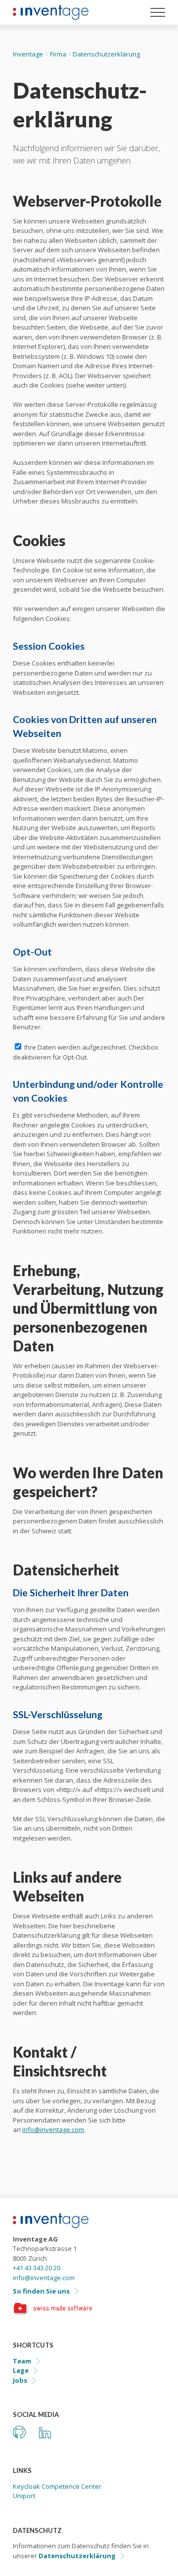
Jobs (20, 2380)
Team (22, 2361)
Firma (58, 54)
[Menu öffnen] (158, 14)
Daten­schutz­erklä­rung (106, 54)
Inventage (28, 54)
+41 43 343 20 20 (37, 2268)
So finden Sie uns (41, 2291)
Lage (21, 2370)
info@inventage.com (53, 2129)
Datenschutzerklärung (77, 2556)
